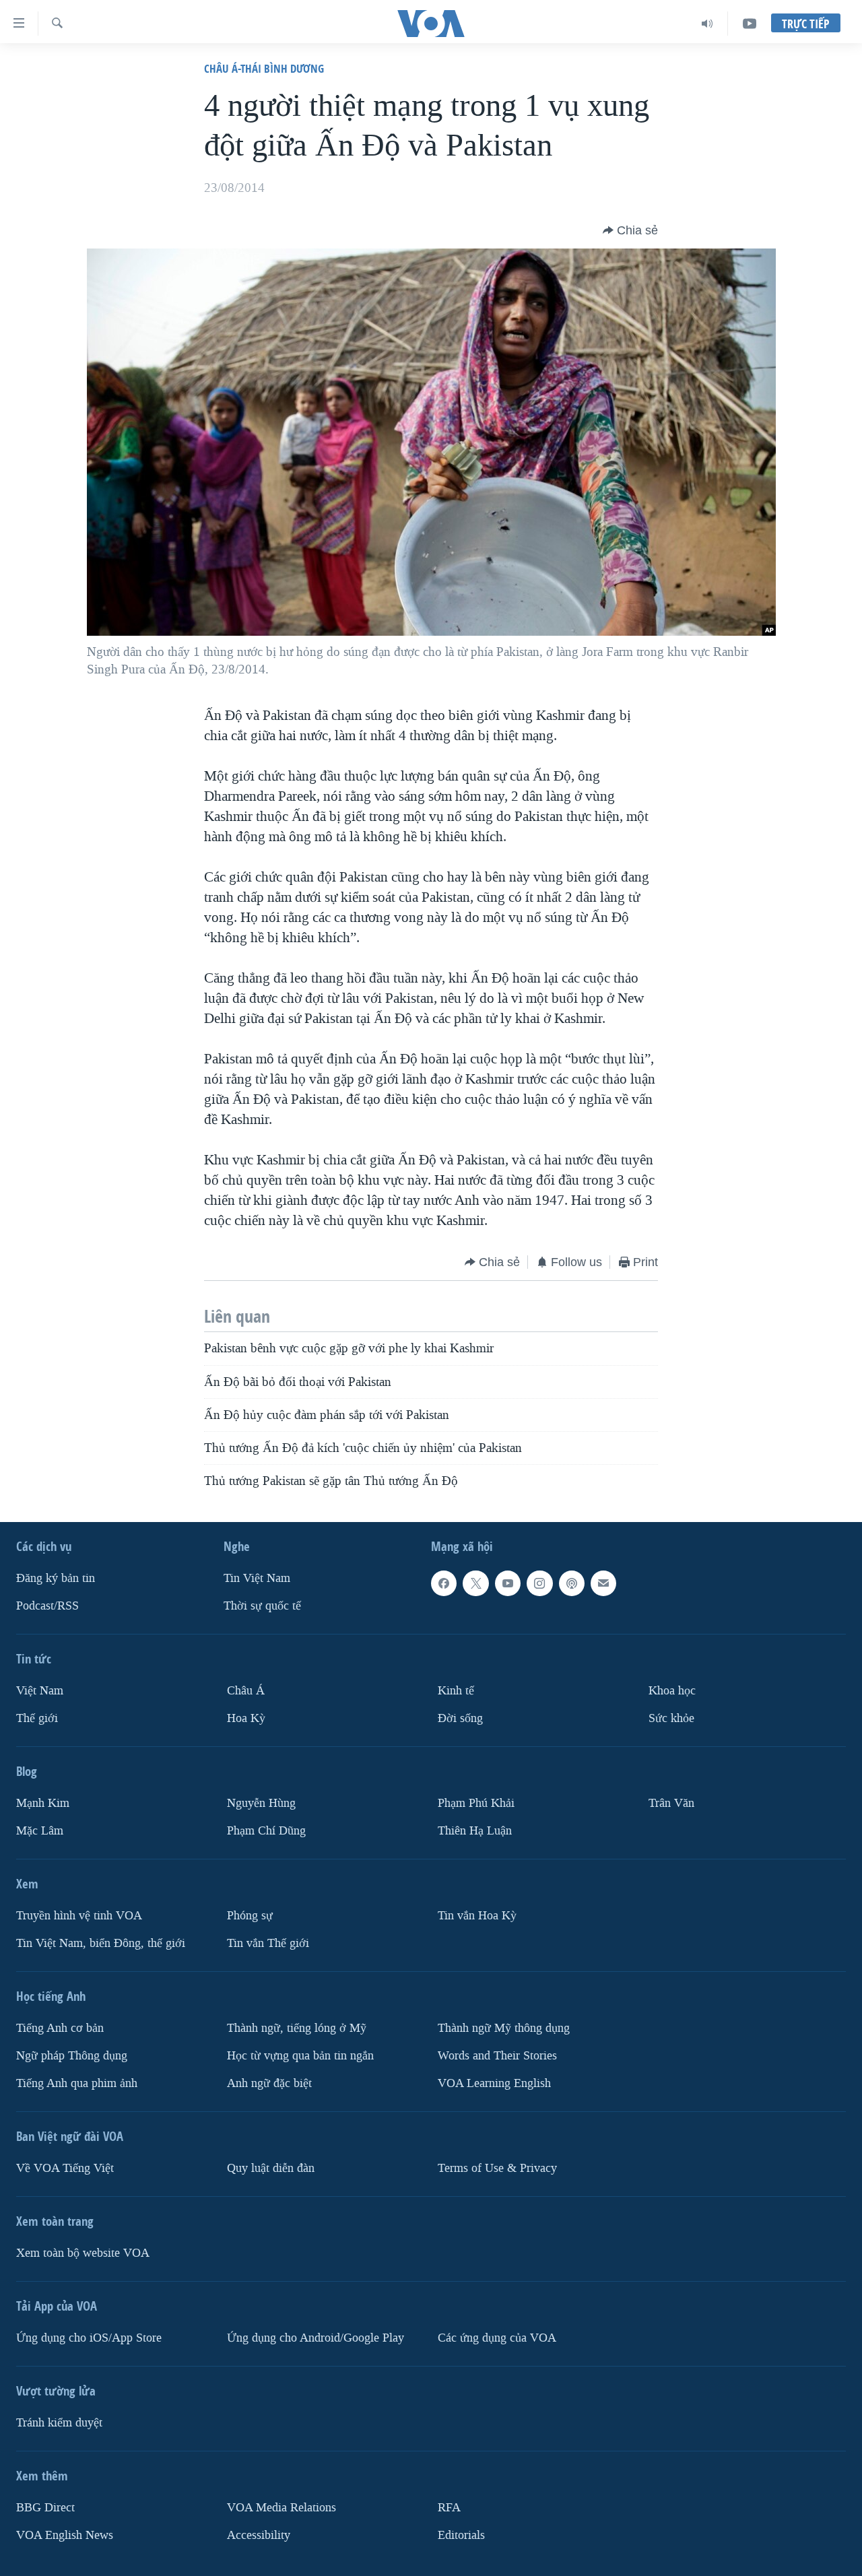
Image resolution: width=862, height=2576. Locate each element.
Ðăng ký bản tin (56, 1578)
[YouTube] (750, 24)
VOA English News (65, 2535)
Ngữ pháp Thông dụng (72, 2055)
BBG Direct (45, 2507)
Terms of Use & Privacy (497, 2168)
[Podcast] (572, 1583)
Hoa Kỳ (246, 1718)
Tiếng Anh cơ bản (60, 2028)
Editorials (461, 2535)
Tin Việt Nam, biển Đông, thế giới (101, 1943)
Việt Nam (40, 1691)
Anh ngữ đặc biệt (269, 2083)
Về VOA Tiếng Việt (65, 2168)
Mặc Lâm (40, 1831)
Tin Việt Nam (257, 1578)
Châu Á (246, 1691)
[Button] (630, 230)
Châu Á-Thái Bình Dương (264, 68)
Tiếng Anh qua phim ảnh (77, 2083)
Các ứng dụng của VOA (497, 2337)
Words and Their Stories (497, 2055)
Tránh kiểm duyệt (59, 2422)
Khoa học (672, 1691)
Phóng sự (250, 1916)
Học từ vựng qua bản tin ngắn (300, 2055)
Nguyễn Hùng (261, 1803)
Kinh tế (456, 1691)
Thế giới (37, 1718)
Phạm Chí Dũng (266, 1831)
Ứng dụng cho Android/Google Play (316, 2337)
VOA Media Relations (281, 2507)
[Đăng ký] (603, 1583)
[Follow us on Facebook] (444, 1583)
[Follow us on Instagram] (539, 1583)
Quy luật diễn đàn (271, 2168)
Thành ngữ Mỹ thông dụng (504, 2028)
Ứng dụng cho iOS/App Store (89, 2337)
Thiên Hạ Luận (475, 1831)
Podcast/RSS (47, 1606)
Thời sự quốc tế (262, 1606)
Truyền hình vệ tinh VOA (79, 1916)
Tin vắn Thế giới (268, 1943)
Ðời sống (460, 1718)
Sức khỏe (671, 1718)
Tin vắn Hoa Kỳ (477, 1916)
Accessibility (259, 2535)
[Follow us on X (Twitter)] (475, 1583)
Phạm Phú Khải (476, 1803)
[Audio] (707, 24)
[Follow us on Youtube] (508, 1583)
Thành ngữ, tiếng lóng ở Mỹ (297, 2028)
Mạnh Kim (43, 1803)
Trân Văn (671, 1803)
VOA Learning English (494, 2083)
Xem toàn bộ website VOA (83, 2252)
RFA (449, 2507)
